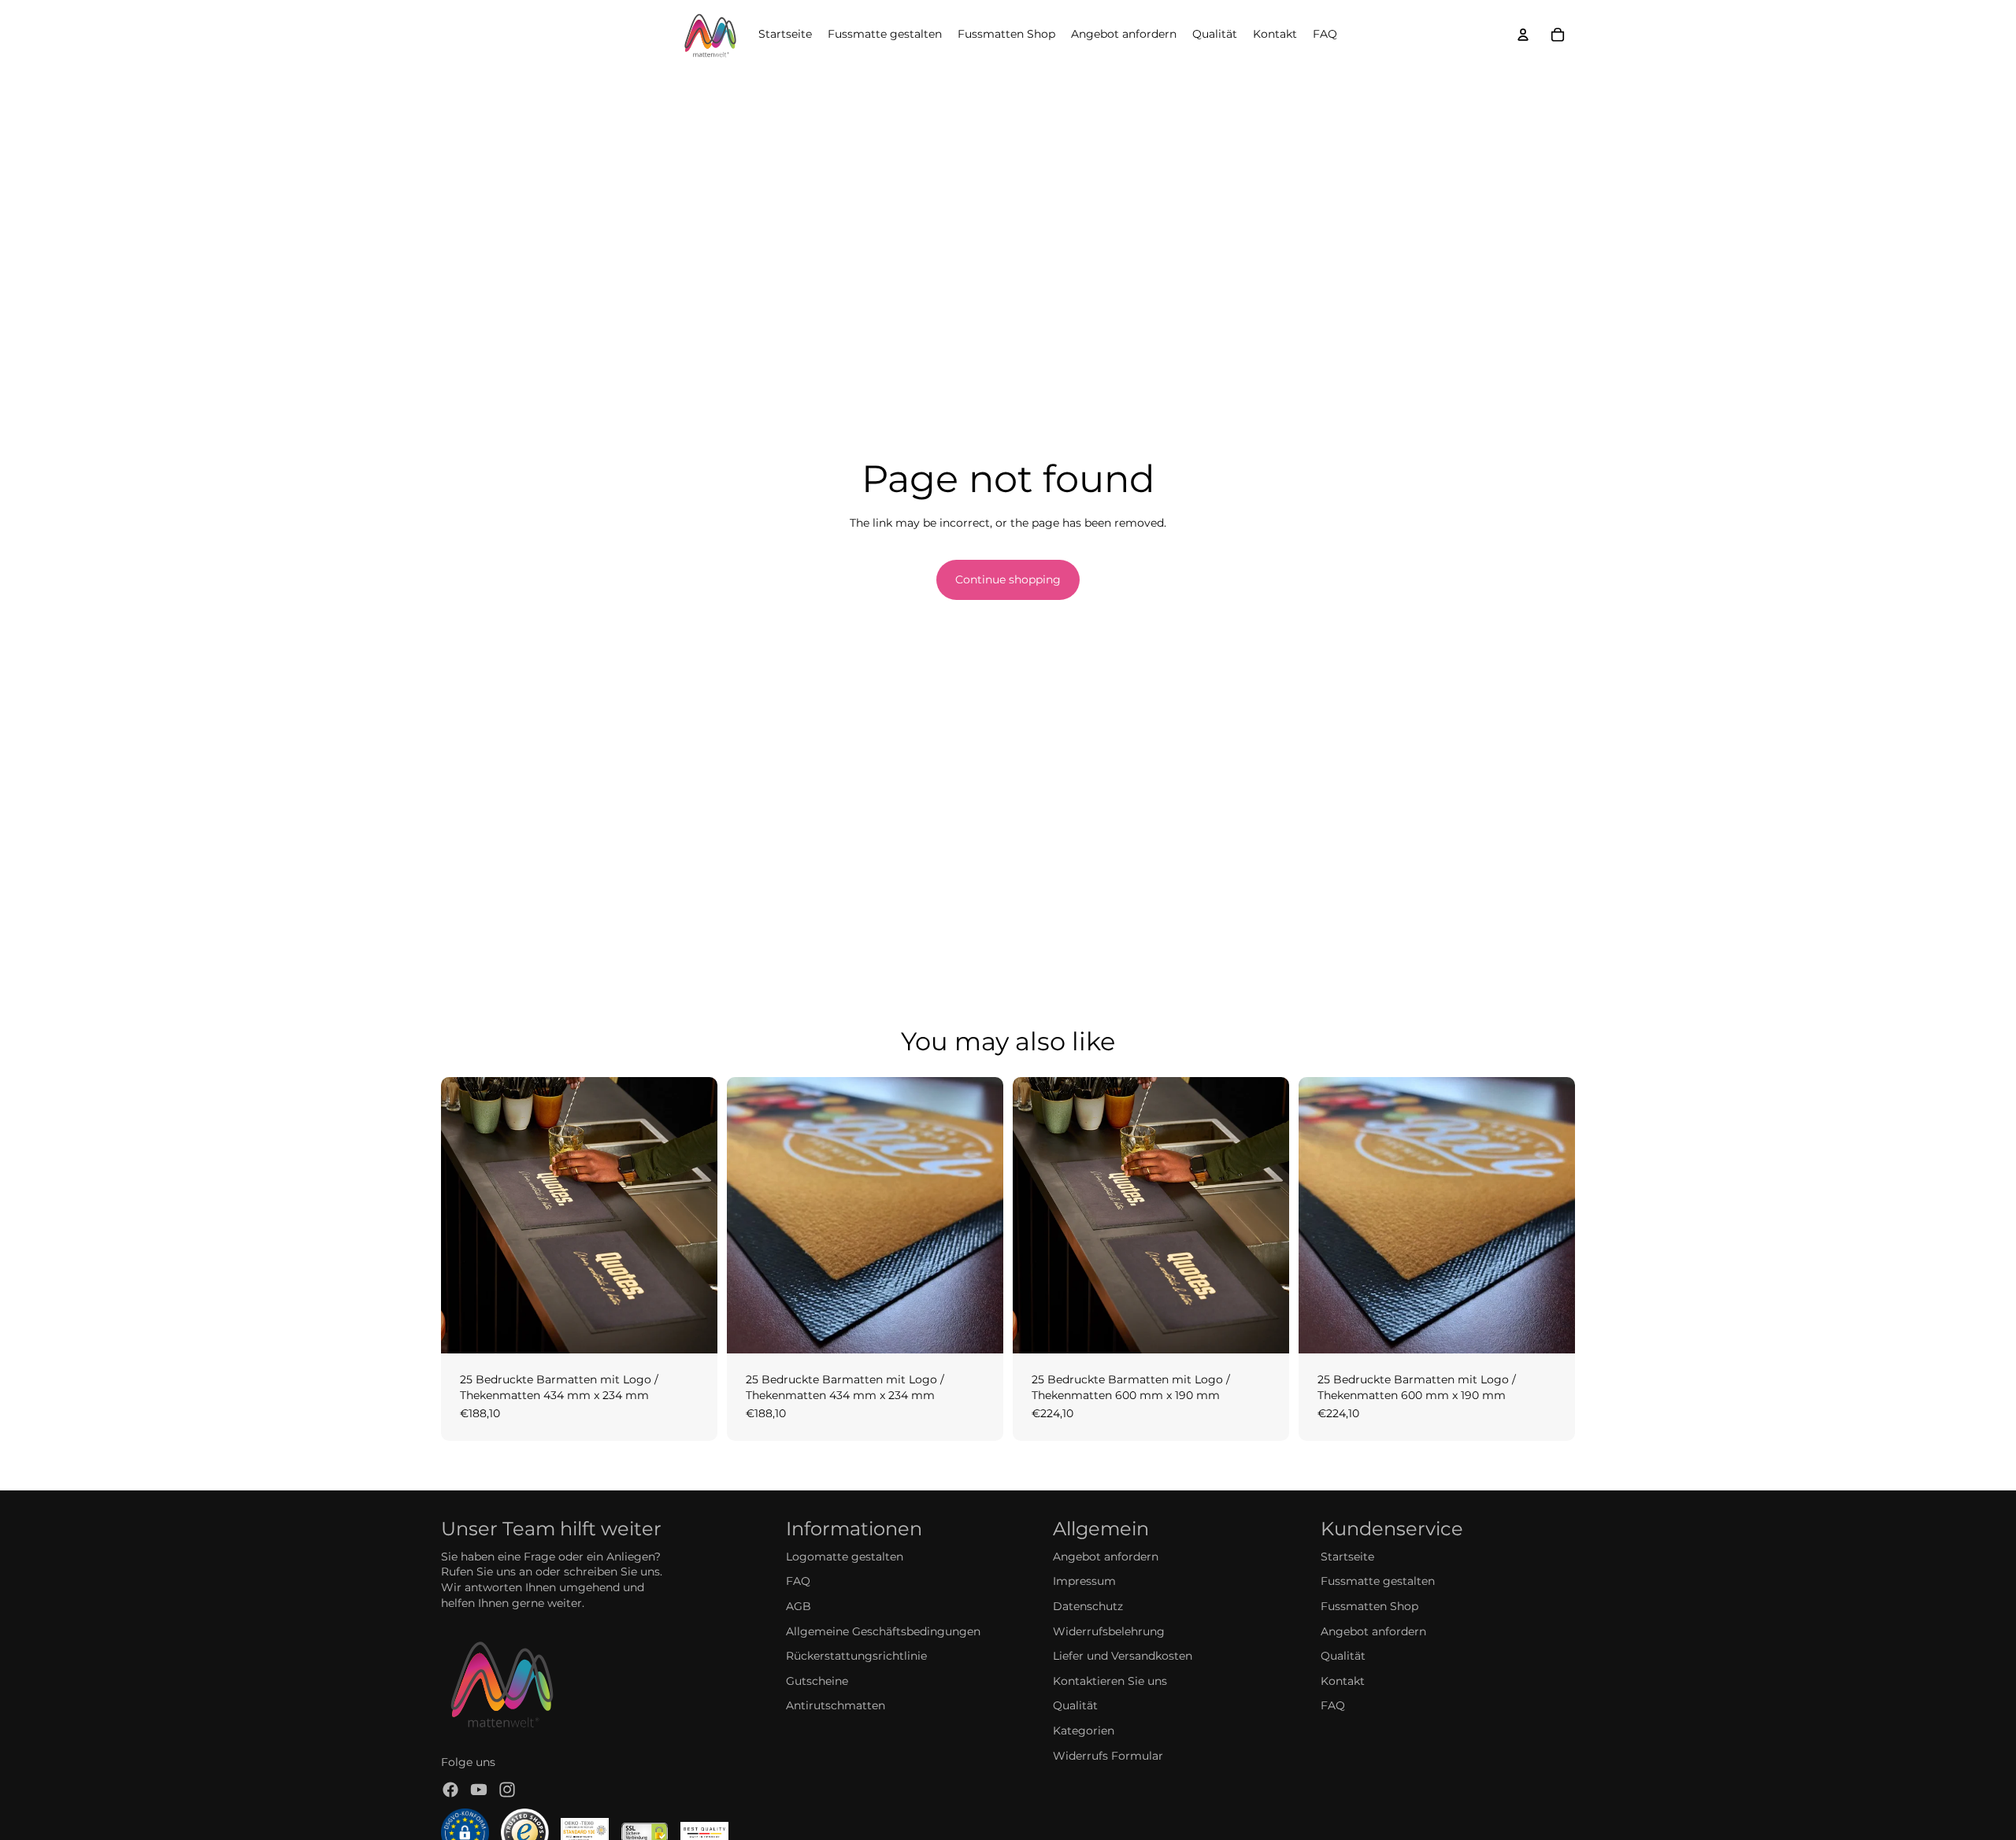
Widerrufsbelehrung (1109, 1631)
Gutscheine (817, 1681)
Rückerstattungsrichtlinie (856, 1656)
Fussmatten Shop (1369, 1606)
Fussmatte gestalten (1378, 1581)
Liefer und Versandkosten (1123, 1656)
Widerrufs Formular (1108, 1756)
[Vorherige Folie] (465, 1215)
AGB (799, 1606)
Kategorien (1084, 1731)
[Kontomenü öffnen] (1523, 35)
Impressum (1084, 1581)
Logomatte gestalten (845, 1557)
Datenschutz (1088, 1606)
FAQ (798, 1581)
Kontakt (1343, 1681)
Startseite (1347, 1557)
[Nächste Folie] (694, 1215)
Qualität (1075, 1705)
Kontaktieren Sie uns (1110, 1681)
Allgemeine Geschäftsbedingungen (883, 1631)
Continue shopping (1008, 579)
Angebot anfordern (1106, 1557)
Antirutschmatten (836, 1705)
